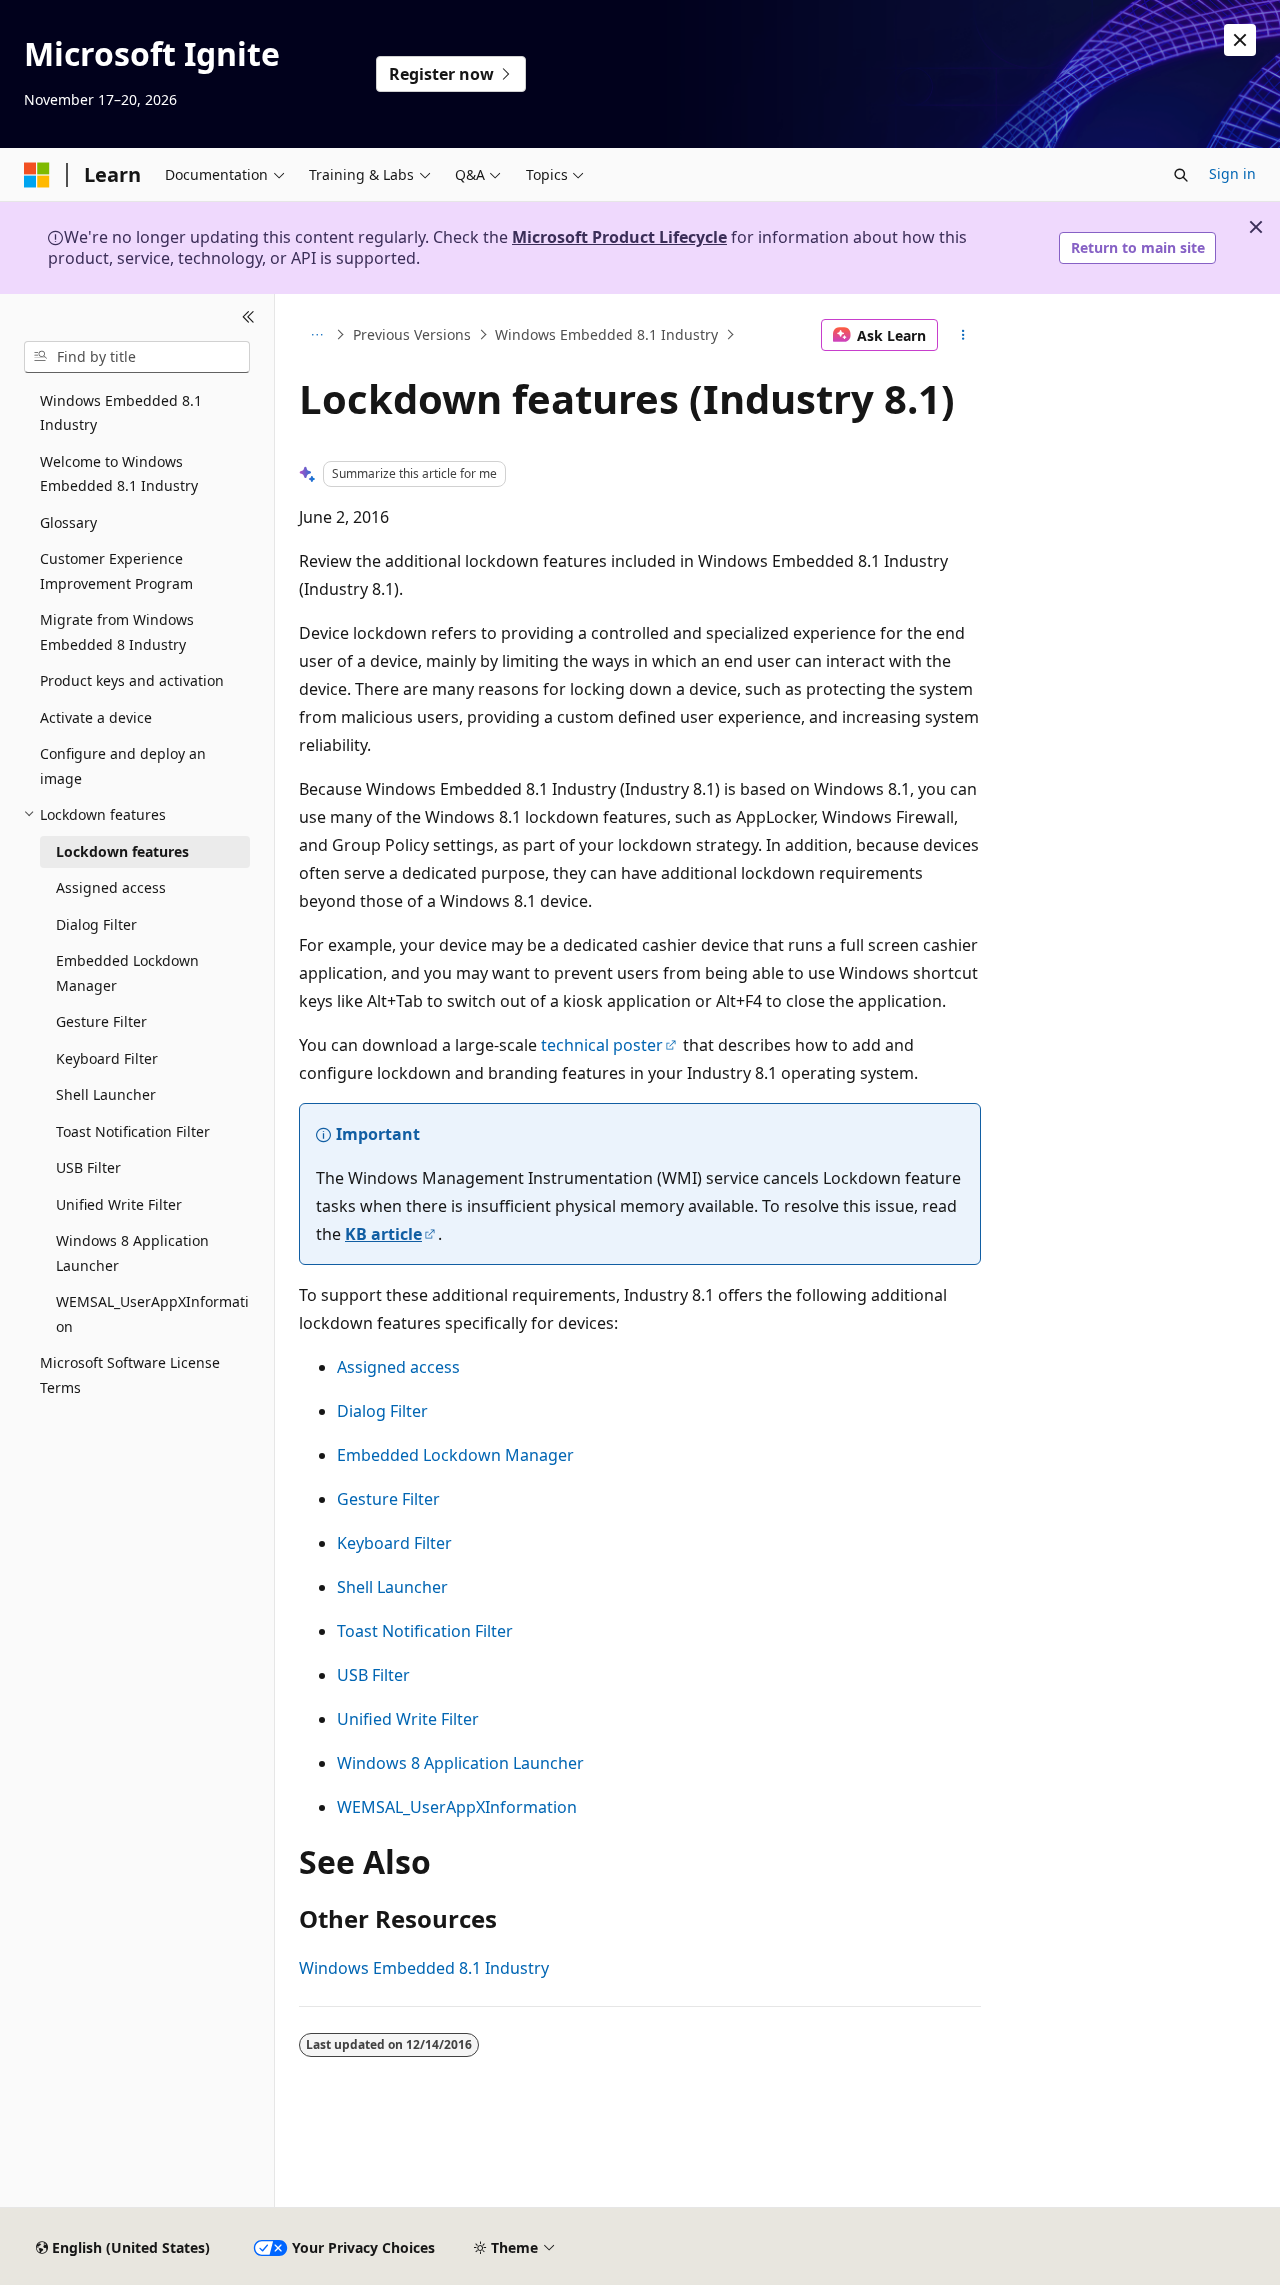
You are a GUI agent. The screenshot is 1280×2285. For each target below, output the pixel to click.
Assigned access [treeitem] (111, 887)
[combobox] (137, 357)
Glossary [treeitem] (68, 522)
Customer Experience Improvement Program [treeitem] (116, 571)
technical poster (602, 1045)
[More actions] (963, 335)
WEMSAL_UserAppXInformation (457, 1807)
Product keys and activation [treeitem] (132, 680)
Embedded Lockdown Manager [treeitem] (127, 973)
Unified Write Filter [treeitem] (119, 1204)
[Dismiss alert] (1240, 40)
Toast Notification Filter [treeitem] (133, 1131)
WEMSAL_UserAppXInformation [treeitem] (152, 1314)
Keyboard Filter (394, 1543)
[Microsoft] (37, 175)
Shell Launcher (392, 1587)
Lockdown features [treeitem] (122, 851)
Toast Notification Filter (425, 1631)
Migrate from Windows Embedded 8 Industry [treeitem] (117, 632)
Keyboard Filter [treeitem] (107, 1058)
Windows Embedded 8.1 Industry (606, 334)
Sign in (1232, 173)
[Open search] (1181, 175)
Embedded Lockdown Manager (455, 1455)
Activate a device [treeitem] (96, 717)
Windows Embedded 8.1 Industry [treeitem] (121, 413)
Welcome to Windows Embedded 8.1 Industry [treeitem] (119, 474)
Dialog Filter (382, 1411)
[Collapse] (248, 318)
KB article (383, 1234)
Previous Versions (412, 334)
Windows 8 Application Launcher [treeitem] (132, 1253)
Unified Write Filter (408, 1719)
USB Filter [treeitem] (88, 1167)
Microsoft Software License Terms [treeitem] (130, 1375)
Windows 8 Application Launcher (460, 1763)
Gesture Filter (388, 1499)
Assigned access (398, 1367)
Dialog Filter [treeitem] (96, 924)
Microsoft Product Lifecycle (619, 237)
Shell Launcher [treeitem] (106, 1094)
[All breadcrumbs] (316, 335)
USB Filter (373, 1675)
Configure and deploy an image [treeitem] (123, 766)
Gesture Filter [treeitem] (101, 1021)
